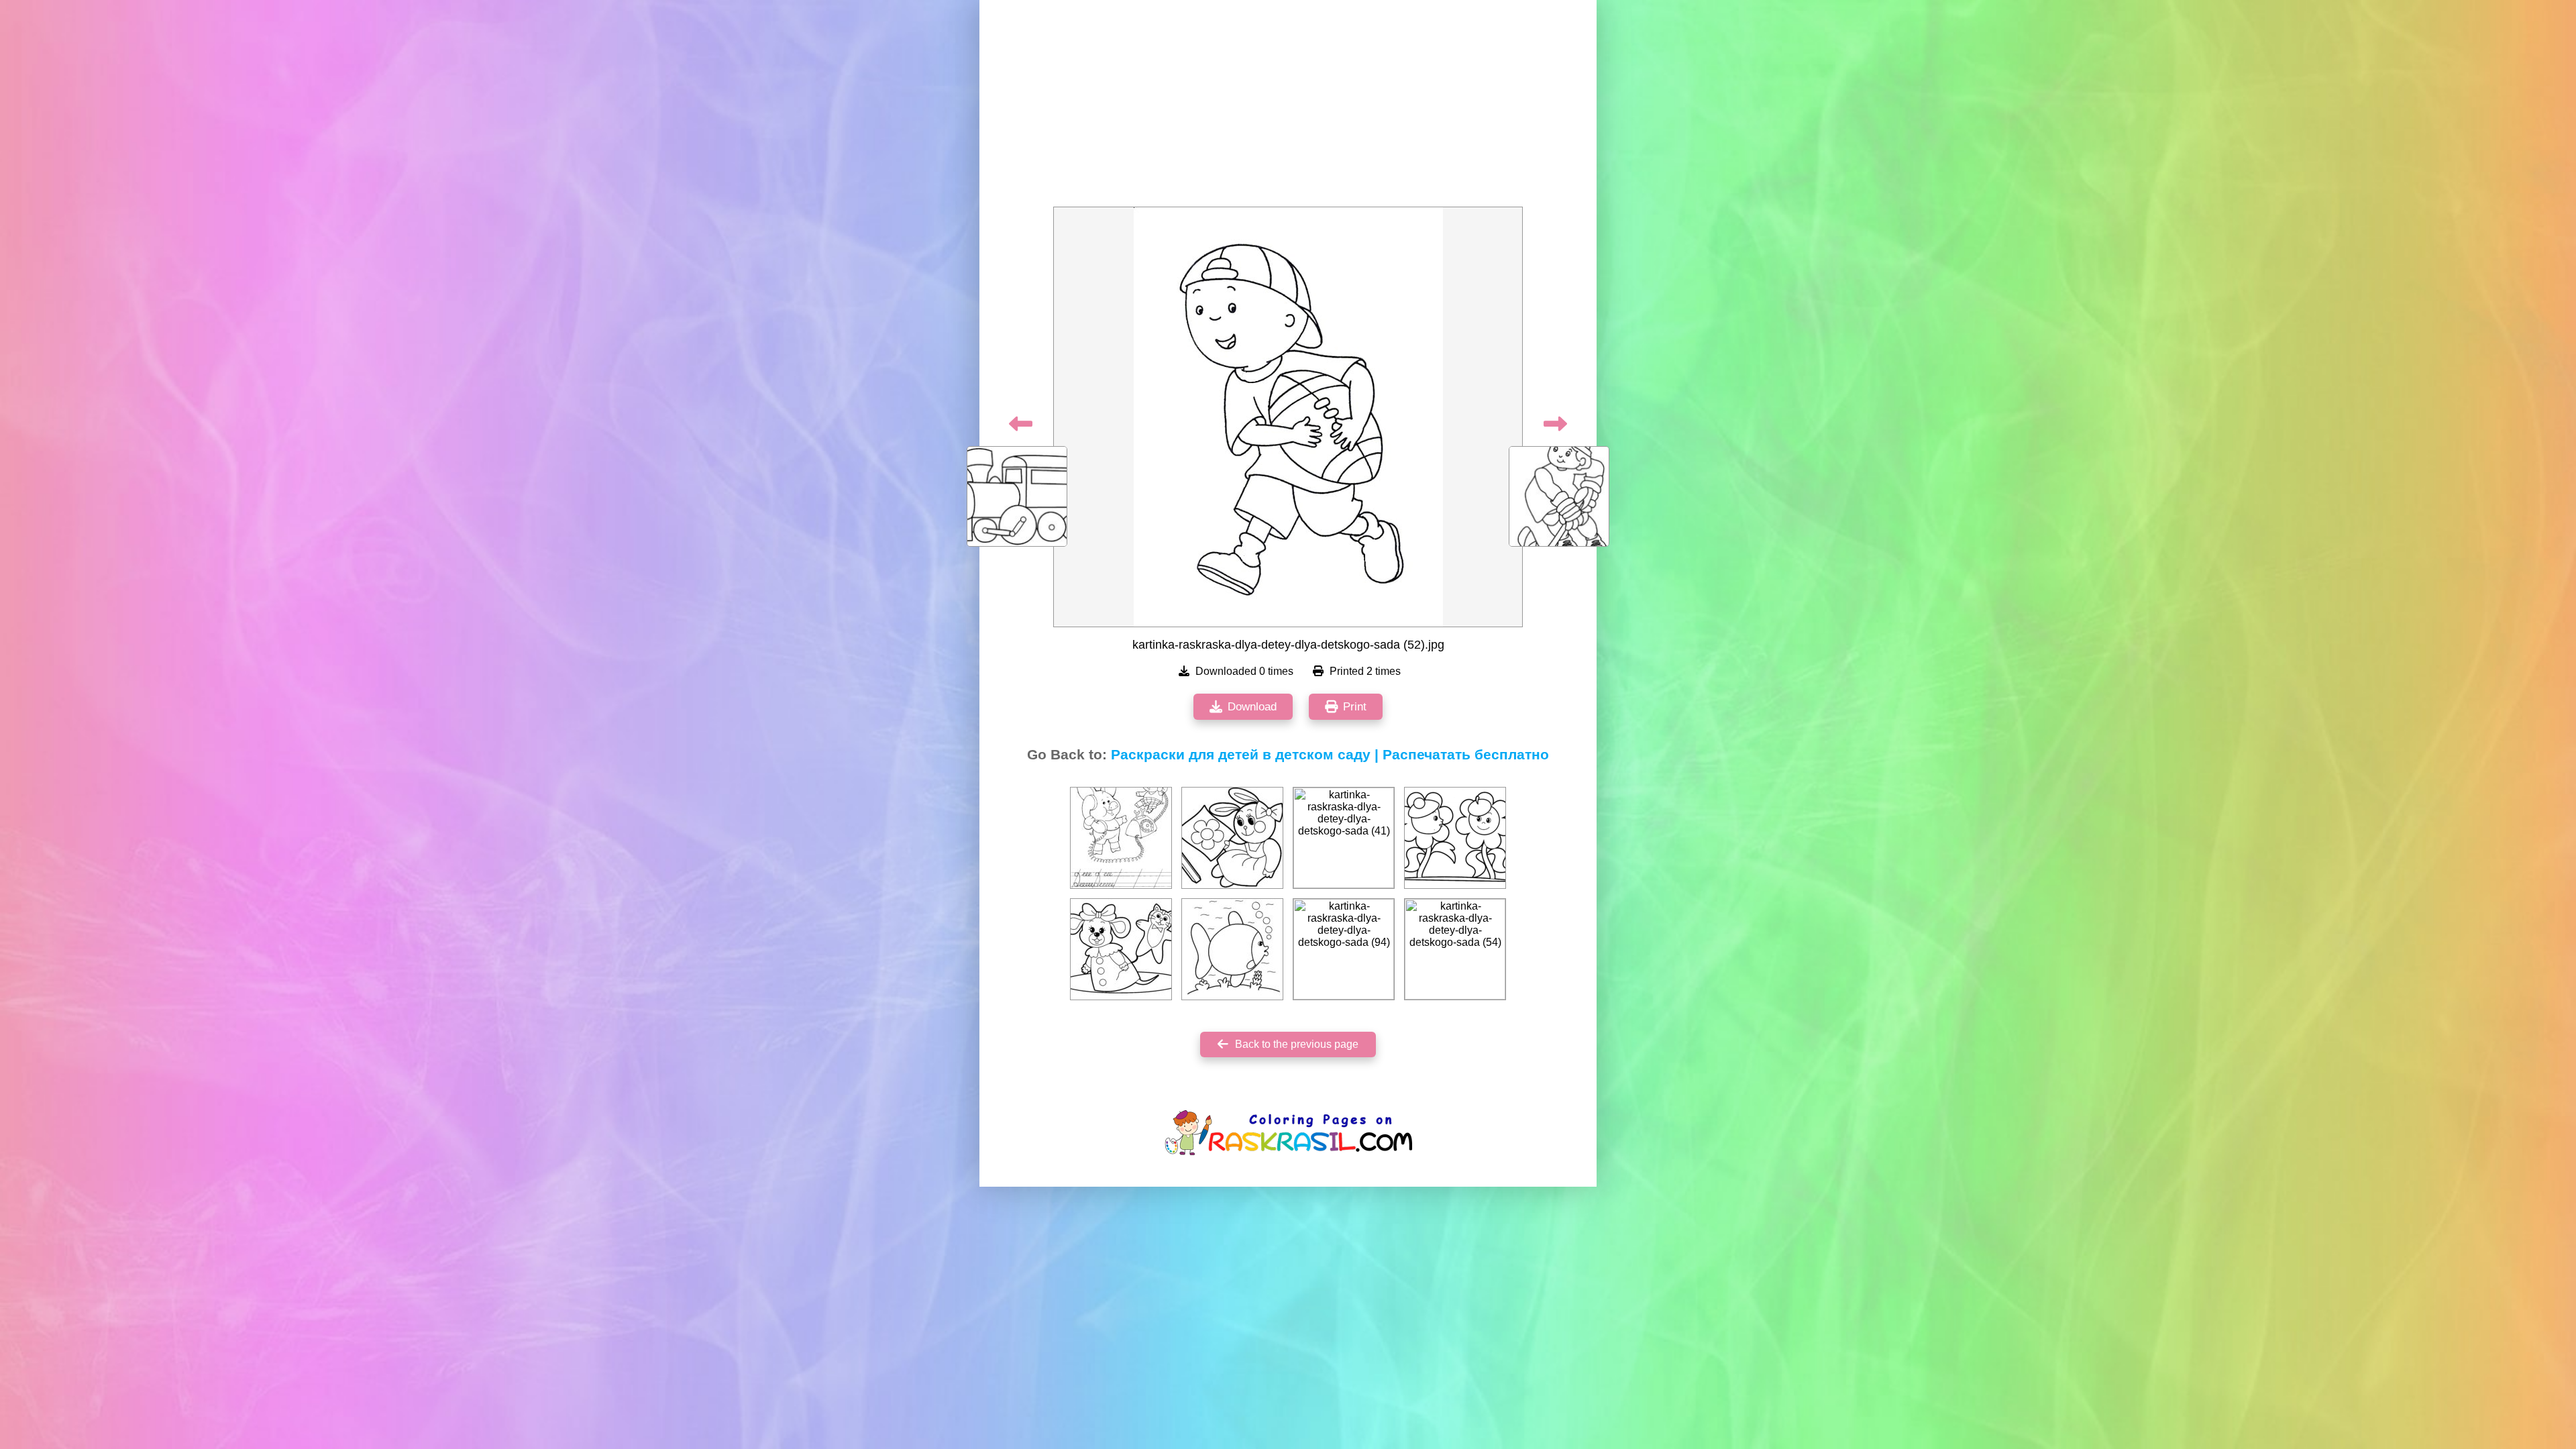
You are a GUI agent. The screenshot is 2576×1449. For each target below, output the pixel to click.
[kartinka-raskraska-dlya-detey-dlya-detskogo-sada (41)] (1344, 838)
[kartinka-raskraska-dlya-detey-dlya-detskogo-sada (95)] (1121, 949)
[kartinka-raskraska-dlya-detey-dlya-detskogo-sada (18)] (1455, 838)
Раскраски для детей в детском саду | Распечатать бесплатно (1330, 755)
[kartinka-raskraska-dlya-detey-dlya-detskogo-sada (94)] (1344, 949)
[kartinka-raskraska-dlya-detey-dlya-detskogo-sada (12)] (1121, 838)
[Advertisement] (1288, 107)
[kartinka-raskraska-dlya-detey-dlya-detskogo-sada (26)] (1232, 949)
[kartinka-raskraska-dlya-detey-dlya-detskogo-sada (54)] (1455, 949)
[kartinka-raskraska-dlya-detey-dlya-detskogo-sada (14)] (1232, 838)
